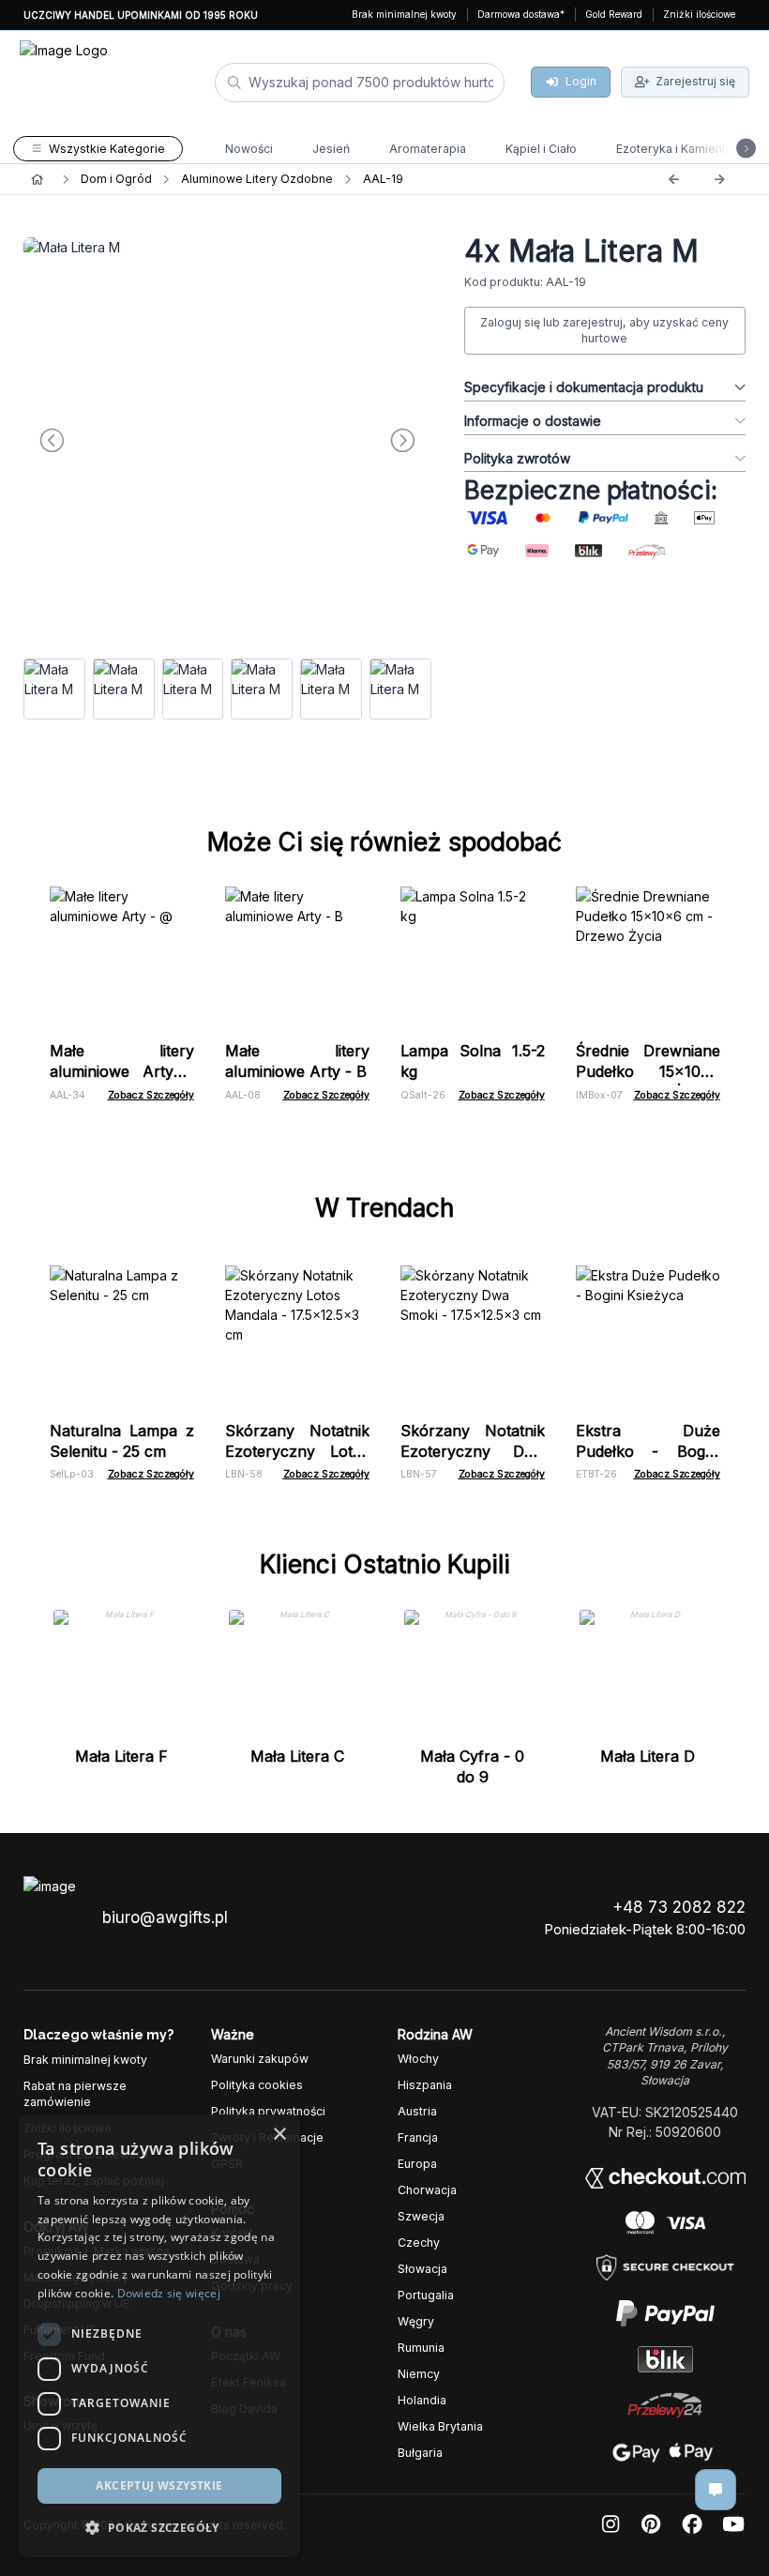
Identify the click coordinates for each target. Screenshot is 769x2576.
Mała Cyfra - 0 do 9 (472, 1766)
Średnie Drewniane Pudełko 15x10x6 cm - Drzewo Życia (648, 1071)
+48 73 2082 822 (679, 1907)
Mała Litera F (121, 1756)
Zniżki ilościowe (699, 14)
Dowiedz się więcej (169, 2293)
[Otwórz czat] (716, 2490)
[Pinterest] (651, 2525)
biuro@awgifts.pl (165, 1917)
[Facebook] (692, 2525)
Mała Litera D (648, 1756)
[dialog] (159, 2336)
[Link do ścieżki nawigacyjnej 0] (37, 179)
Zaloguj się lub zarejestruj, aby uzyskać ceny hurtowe (604, 331)
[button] (159, 2527)
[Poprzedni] (673, 179)
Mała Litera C (297, 1756)
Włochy (418, 2059)
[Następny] (719, 179)
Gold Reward (614, 14)
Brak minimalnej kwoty (404, 14)
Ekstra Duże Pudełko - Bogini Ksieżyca (648, 1451)
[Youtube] (733, 2525)
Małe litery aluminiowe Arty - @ (122, 1071)
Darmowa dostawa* (521, 14)
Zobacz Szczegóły (151, 1095)
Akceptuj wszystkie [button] (159, 2485)
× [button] (279, 2135)
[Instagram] (611, 2525)
